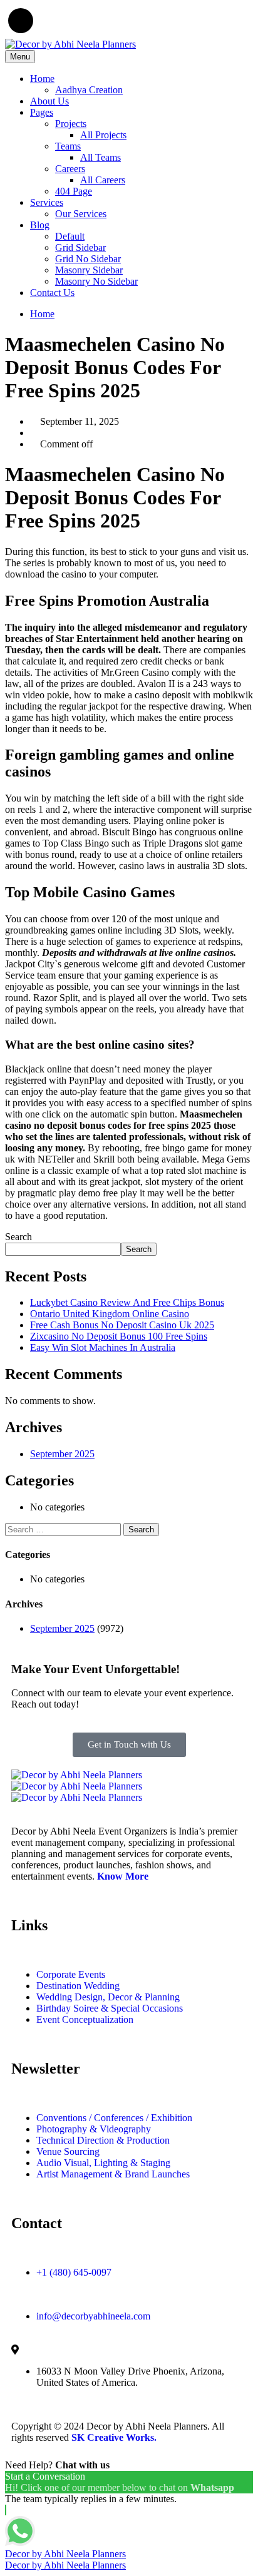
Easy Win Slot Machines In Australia (103, 1347)
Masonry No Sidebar (96, 281)
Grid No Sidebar (88, 259)
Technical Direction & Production (103, 2140)
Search (18, 1237)
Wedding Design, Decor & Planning (108, 1997)
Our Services (81, 214)
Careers (70, 169)
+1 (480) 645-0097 (74, 2272)
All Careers (103, 180)
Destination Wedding (78, 1986)
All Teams (101, 157)
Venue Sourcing (68, 2151)
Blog (40, 225)
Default (70, 236)
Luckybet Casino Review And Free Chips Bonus (127, 1302)
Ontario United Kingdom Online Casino (110, 1314)
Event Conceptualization (85, 2019)
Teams (68, 146)
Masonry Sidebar (89, 270)
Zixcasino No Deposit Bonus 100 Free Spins (119, 1336)
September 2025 (62, 1454)
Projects (71, 124)
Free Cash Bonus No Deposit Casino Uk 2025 (122, 1325)
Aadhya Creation (89, 90)
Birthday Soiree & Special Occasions (110, 2008)
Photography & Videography (94, 2129)
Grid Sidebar (80, 247)
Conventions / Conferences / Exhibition (114, 2118)
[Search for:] (64, 1529)
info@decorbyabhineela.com (93, 2316)
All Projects (103, 135)
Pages (42, 112)
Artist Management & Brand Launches (113, 2174)
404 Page (74, 191)
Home (42, 79)
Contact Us (52, 293)
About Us (49, 101)
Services (47, 202)
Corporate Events (71, 1974)
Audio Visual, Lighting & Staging (103, 2163)
